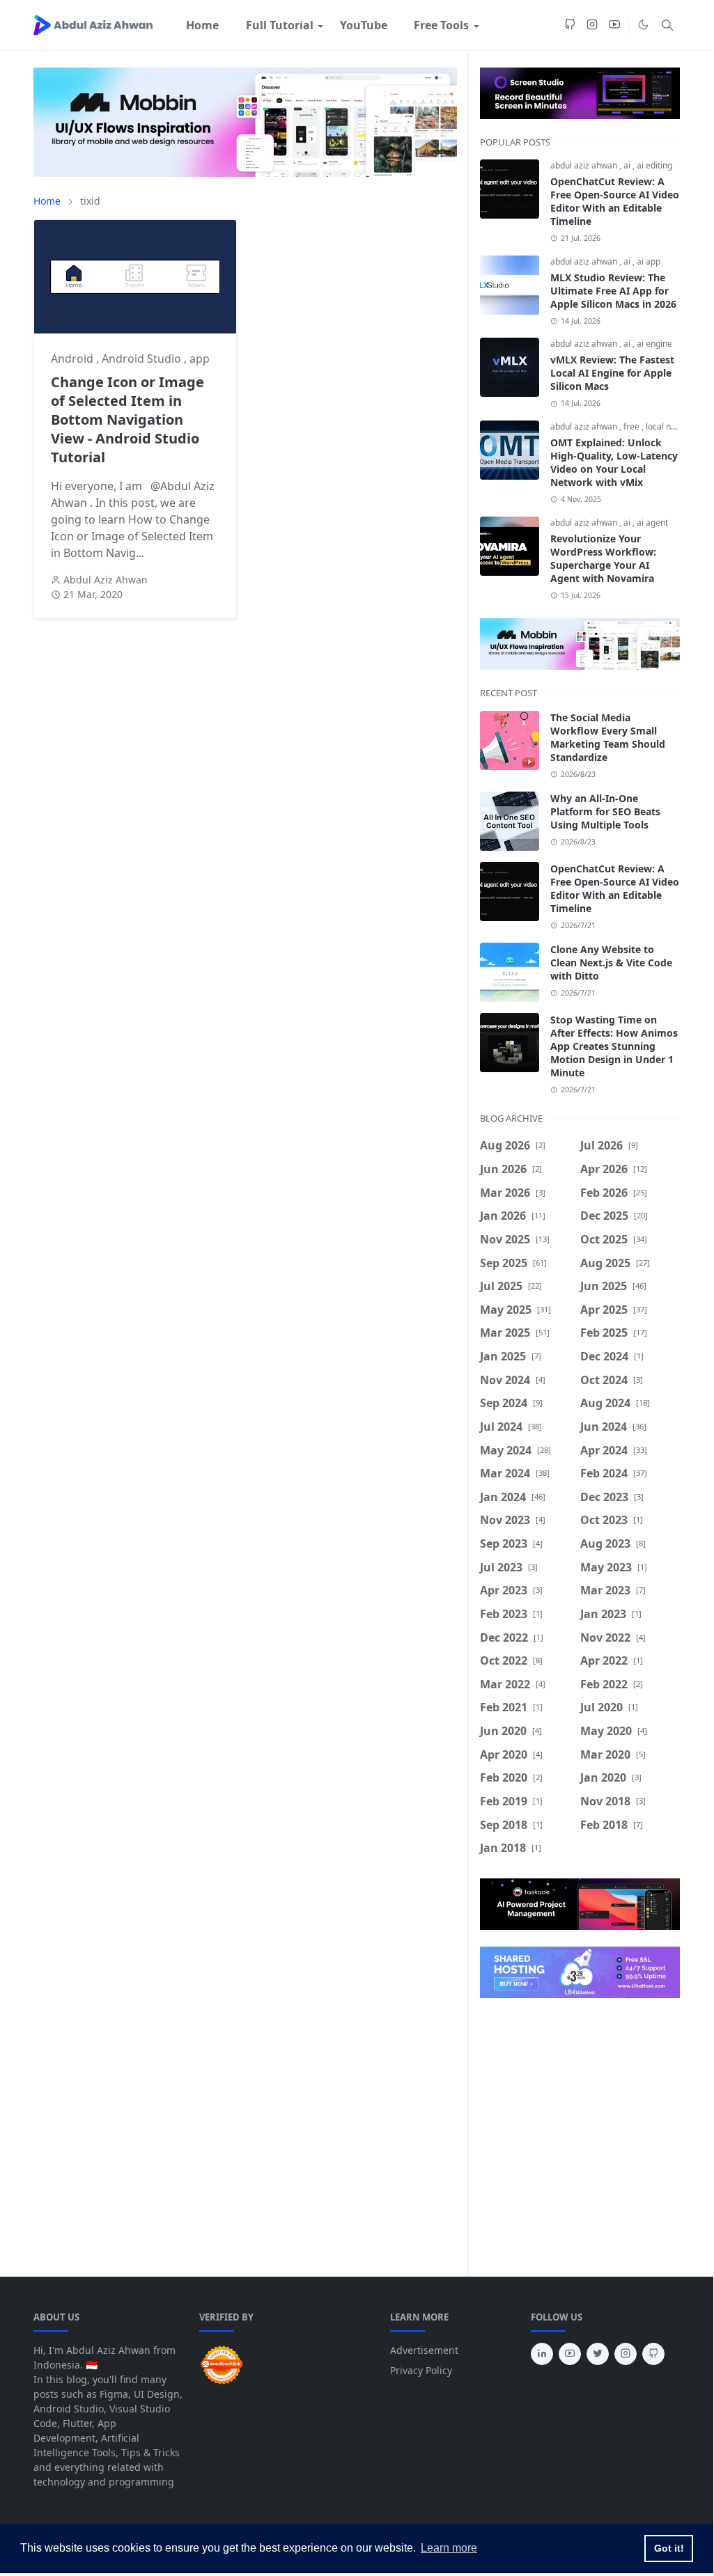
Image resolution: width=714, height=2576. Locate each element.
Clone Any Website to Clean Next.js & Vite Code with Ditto (611, 963)
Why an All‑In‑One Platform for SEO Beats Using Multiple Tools (605, 811)
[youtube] (614, 25)
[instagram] (592, 25)
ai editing (654, 165)
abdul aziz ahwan (585, 165)
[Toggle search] (667, 25)
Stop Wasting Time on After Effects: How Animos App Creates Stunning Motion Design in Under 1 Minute (614, 1046)
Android (73, 359)
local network (672, 426)
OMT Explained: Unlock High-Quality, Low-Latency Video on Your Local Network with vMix (614, 462)
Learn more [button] (449, 2548)
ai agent (652, 523)
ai (628, 165)
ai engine (654, 344)
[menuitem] (202, 25)
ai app (649, 261)
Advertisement (424, 2350)
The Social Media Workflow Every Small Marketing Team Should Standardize (608, 737)
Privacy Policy (421, 2370)
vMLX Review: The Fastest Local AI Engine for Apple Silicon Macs (612, 373)
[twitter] (598, 2354)
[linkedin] (542, 2354)
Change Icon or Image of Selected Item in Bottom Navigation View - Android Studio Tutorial (127, 419)
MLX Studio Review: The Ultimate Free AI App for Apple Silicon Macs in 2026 (613, 291)
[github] (570, 25)
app (200, 359)
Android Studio (143, 359)
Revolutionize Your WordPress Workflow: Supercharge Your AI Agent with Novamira (603, 558)
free (632, 426)
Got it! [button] (669, 2548)
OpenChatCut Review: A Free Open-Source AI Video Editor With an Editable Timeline (615, 201)
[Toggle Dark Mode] (643, 25)
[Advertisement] (267, 767)
